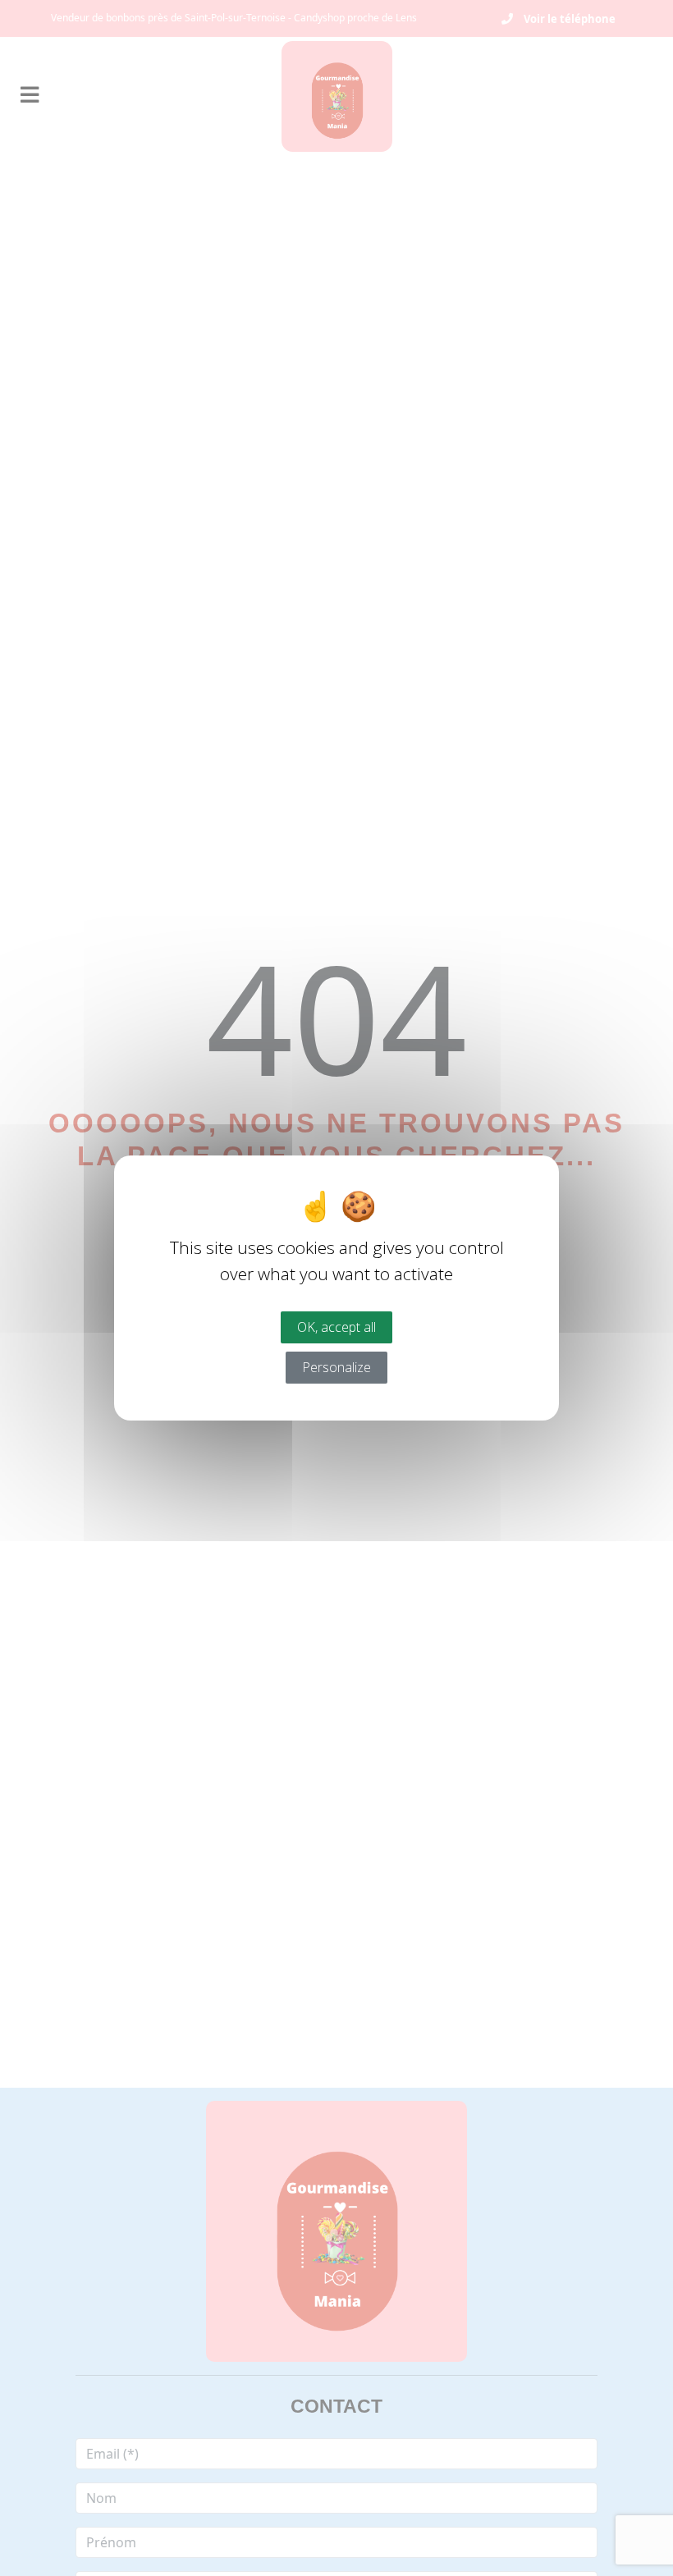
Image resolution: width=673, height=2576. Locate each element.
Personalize (336, 1367)
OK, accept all (336, 1327)
